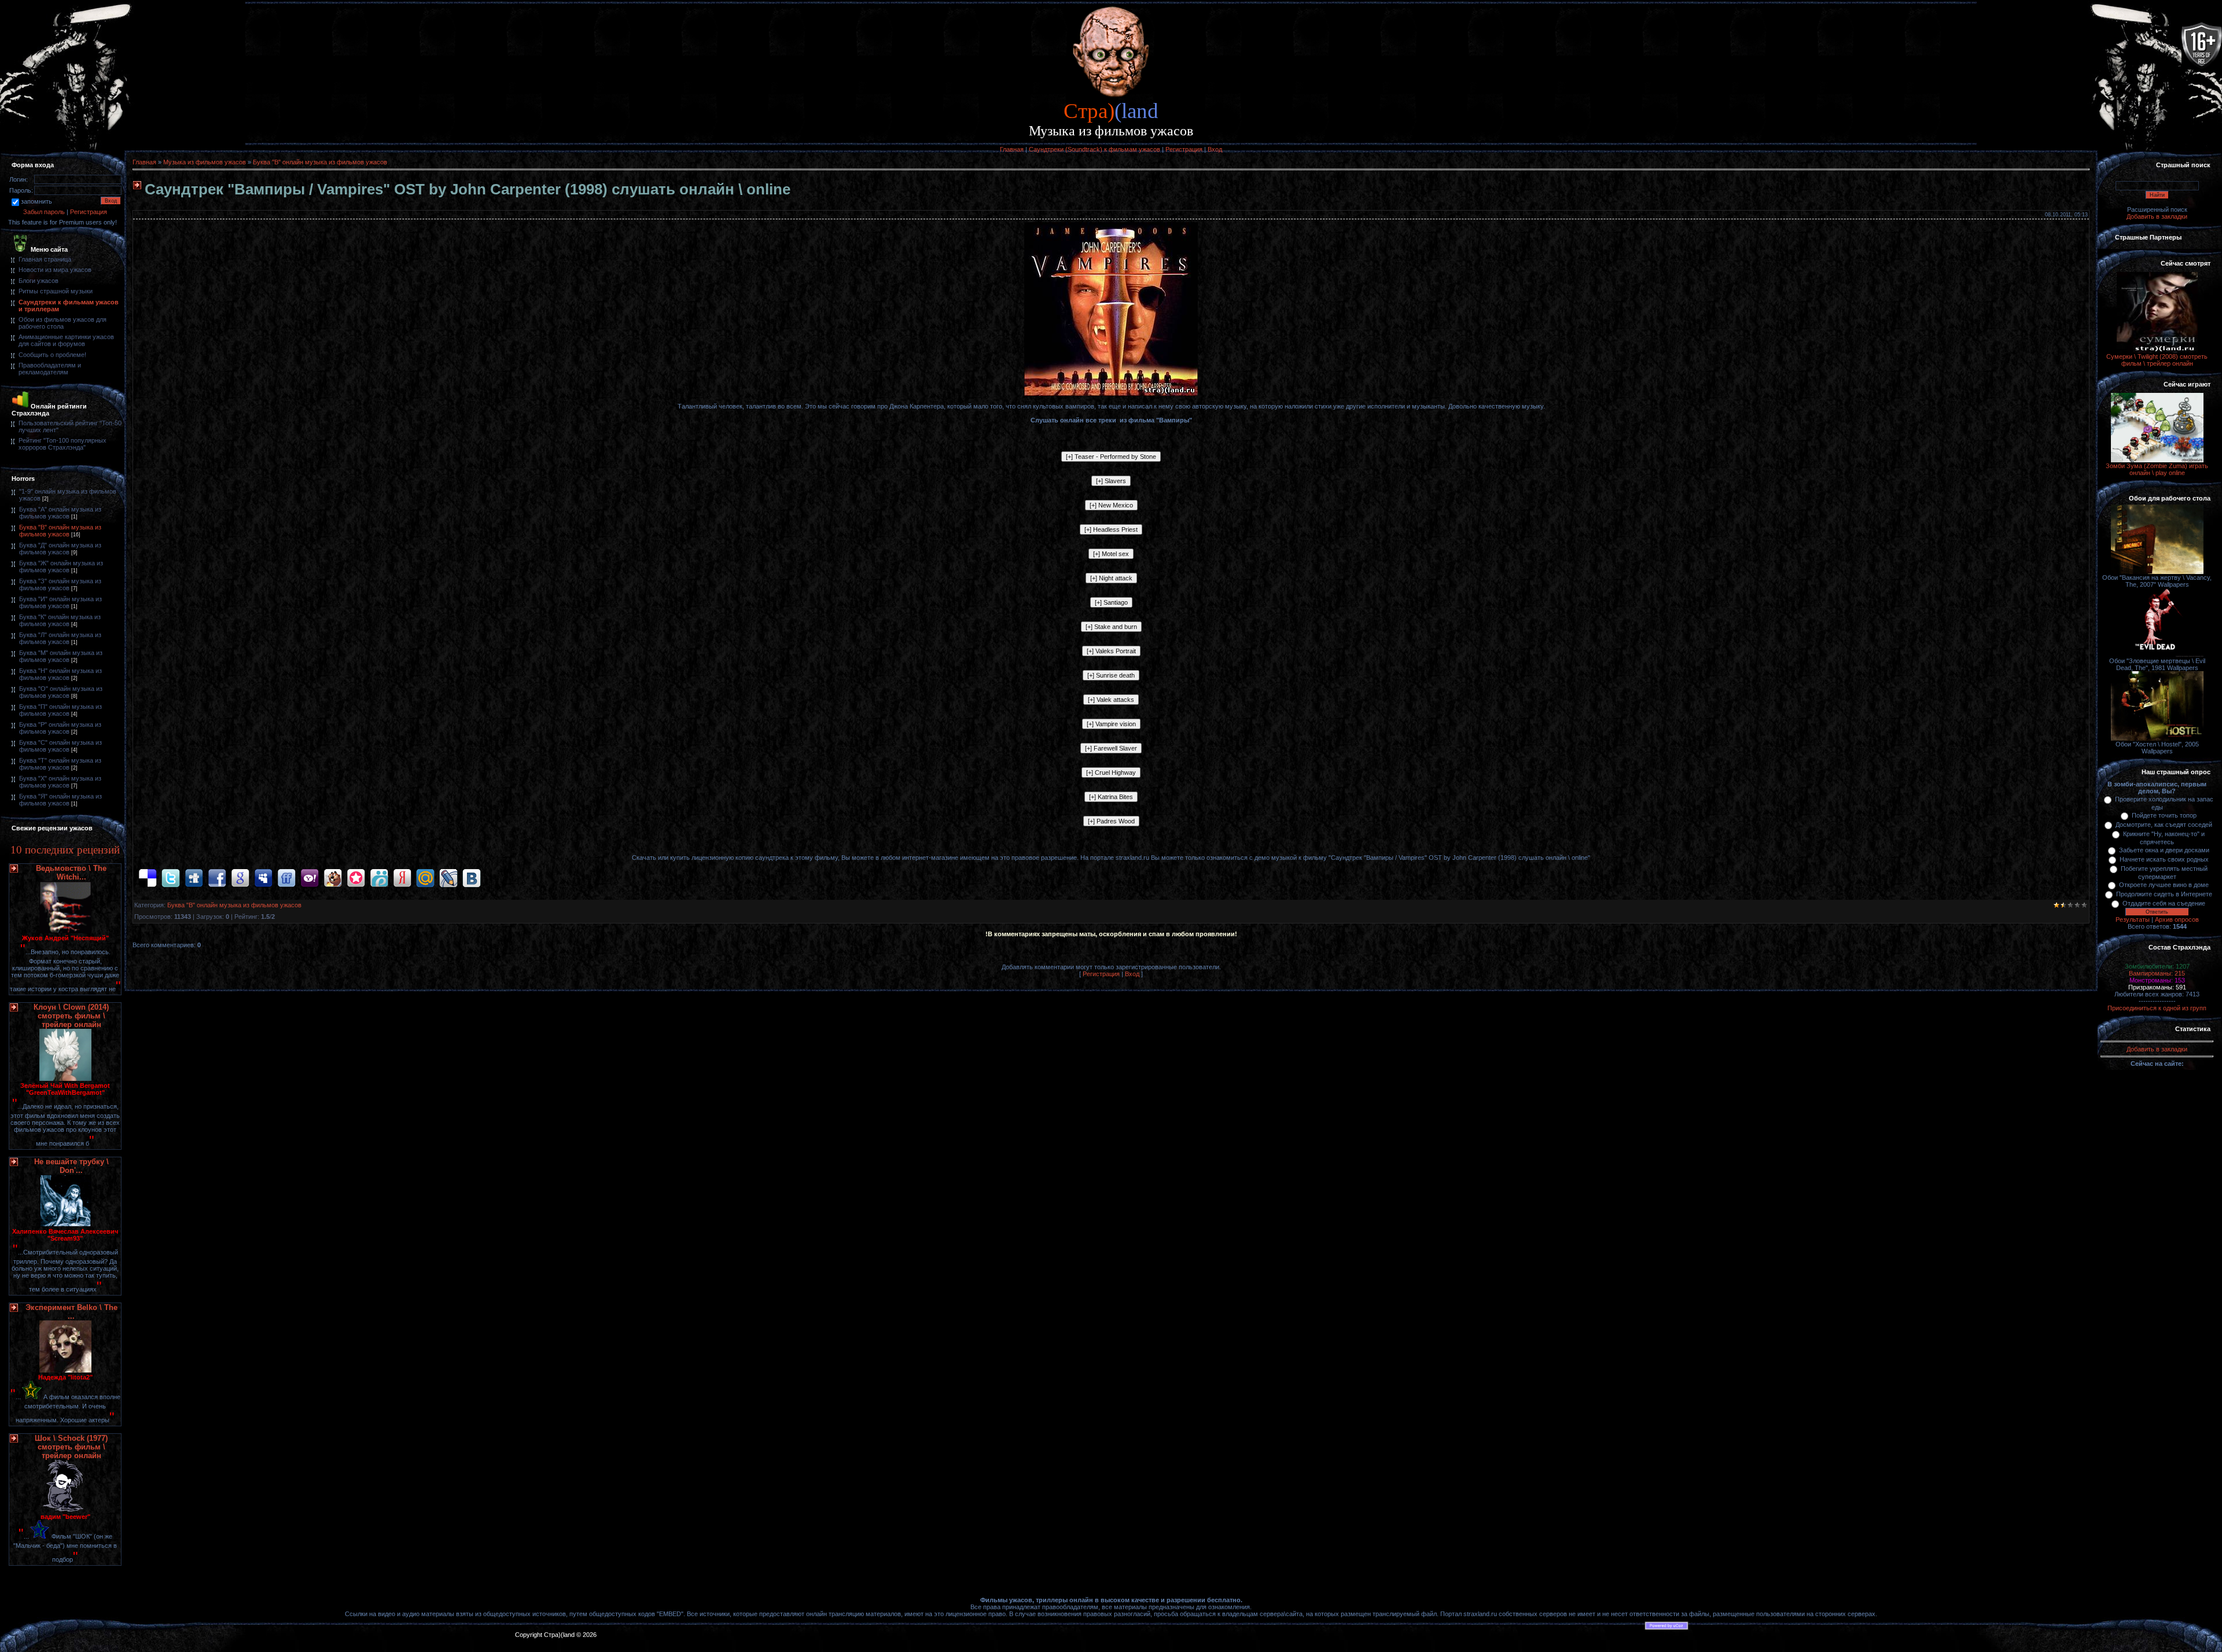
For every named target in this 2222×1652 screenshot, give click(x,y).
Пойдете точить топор (2164, 815)
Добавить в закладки (2157, 216)
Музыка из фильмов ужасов (205, 162)
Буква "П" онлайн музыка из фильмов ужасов (60, 710)
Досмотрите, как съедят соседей (2164, 825)
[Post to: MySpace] (263, 878)
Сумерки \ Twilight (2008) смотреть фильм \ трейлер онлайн (2157, 360)
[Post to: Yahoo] (310, 878)
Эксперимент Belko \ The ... (71, 1312)
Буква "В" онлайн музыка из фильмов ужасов (60, 531)
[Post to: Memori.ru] (356, 878)
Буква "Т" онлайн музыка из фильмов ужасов (60, 764)
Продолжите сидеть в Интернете (2164, 894)
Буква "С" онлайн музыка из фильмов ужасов (60, 746)
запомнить (36, 201)
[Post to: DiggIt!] (194, 878)
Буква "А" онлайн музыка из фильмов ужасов (60, 513)
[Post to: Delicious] (148, 878)
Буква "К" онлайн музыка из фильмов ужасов (60, 620)
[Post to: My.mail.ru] (425, 878)
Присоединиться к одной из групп (2157, 1008)
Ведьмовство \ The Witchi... (71, 873)
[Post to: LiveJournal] (448, 878)
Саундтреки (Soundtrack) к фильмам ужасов (1095, 149)
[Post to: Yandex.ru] (402, 878)
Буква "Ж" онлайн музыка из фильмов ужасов (61, 566)
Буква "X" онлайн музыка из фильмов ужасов (60, 782)
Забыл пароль (44, 212)
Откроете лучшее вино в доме (2164, 885)
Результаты (2133, 919)
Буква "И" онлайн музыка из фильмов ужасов (60, 602)
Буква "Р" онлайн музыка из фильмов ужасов (60, 728)
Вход (1215, 149)
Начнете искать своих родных (2164, 859)
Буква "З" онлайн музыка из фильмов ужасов (60, 584)
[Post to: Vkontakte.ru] (472, 878)
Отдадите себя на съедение (2164, 903)
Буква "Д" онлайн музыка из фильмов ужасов (60, 549)
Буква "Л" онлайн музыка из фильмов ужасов (60, 638)
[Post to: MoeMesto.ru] (379, 878)
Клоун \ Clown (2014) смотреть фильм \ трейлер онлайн (71, 1016)
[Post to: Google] (240, 878)
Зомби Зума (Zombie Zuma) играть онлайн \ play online (2157, 469)
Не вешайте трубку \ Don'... (71, 1166)
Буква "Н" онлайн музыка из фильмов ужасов (60, 674)
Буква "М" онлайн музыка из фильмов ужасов (61, 656)
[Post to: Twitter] (171, 878)
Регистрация (1184, 149)
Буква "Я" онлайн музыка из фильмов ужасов (60, 800)
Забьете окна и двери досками (2164, 850)
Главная (1012, 149)
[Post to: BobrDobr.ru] (333, 878)
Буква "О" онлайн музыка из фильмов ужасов (61, 692)
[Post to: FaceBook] (217, 878)
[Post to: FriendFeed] (286, 878)
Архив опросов (2177, 919)
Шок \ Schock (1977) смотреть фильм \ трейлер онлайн (71, 1447)
